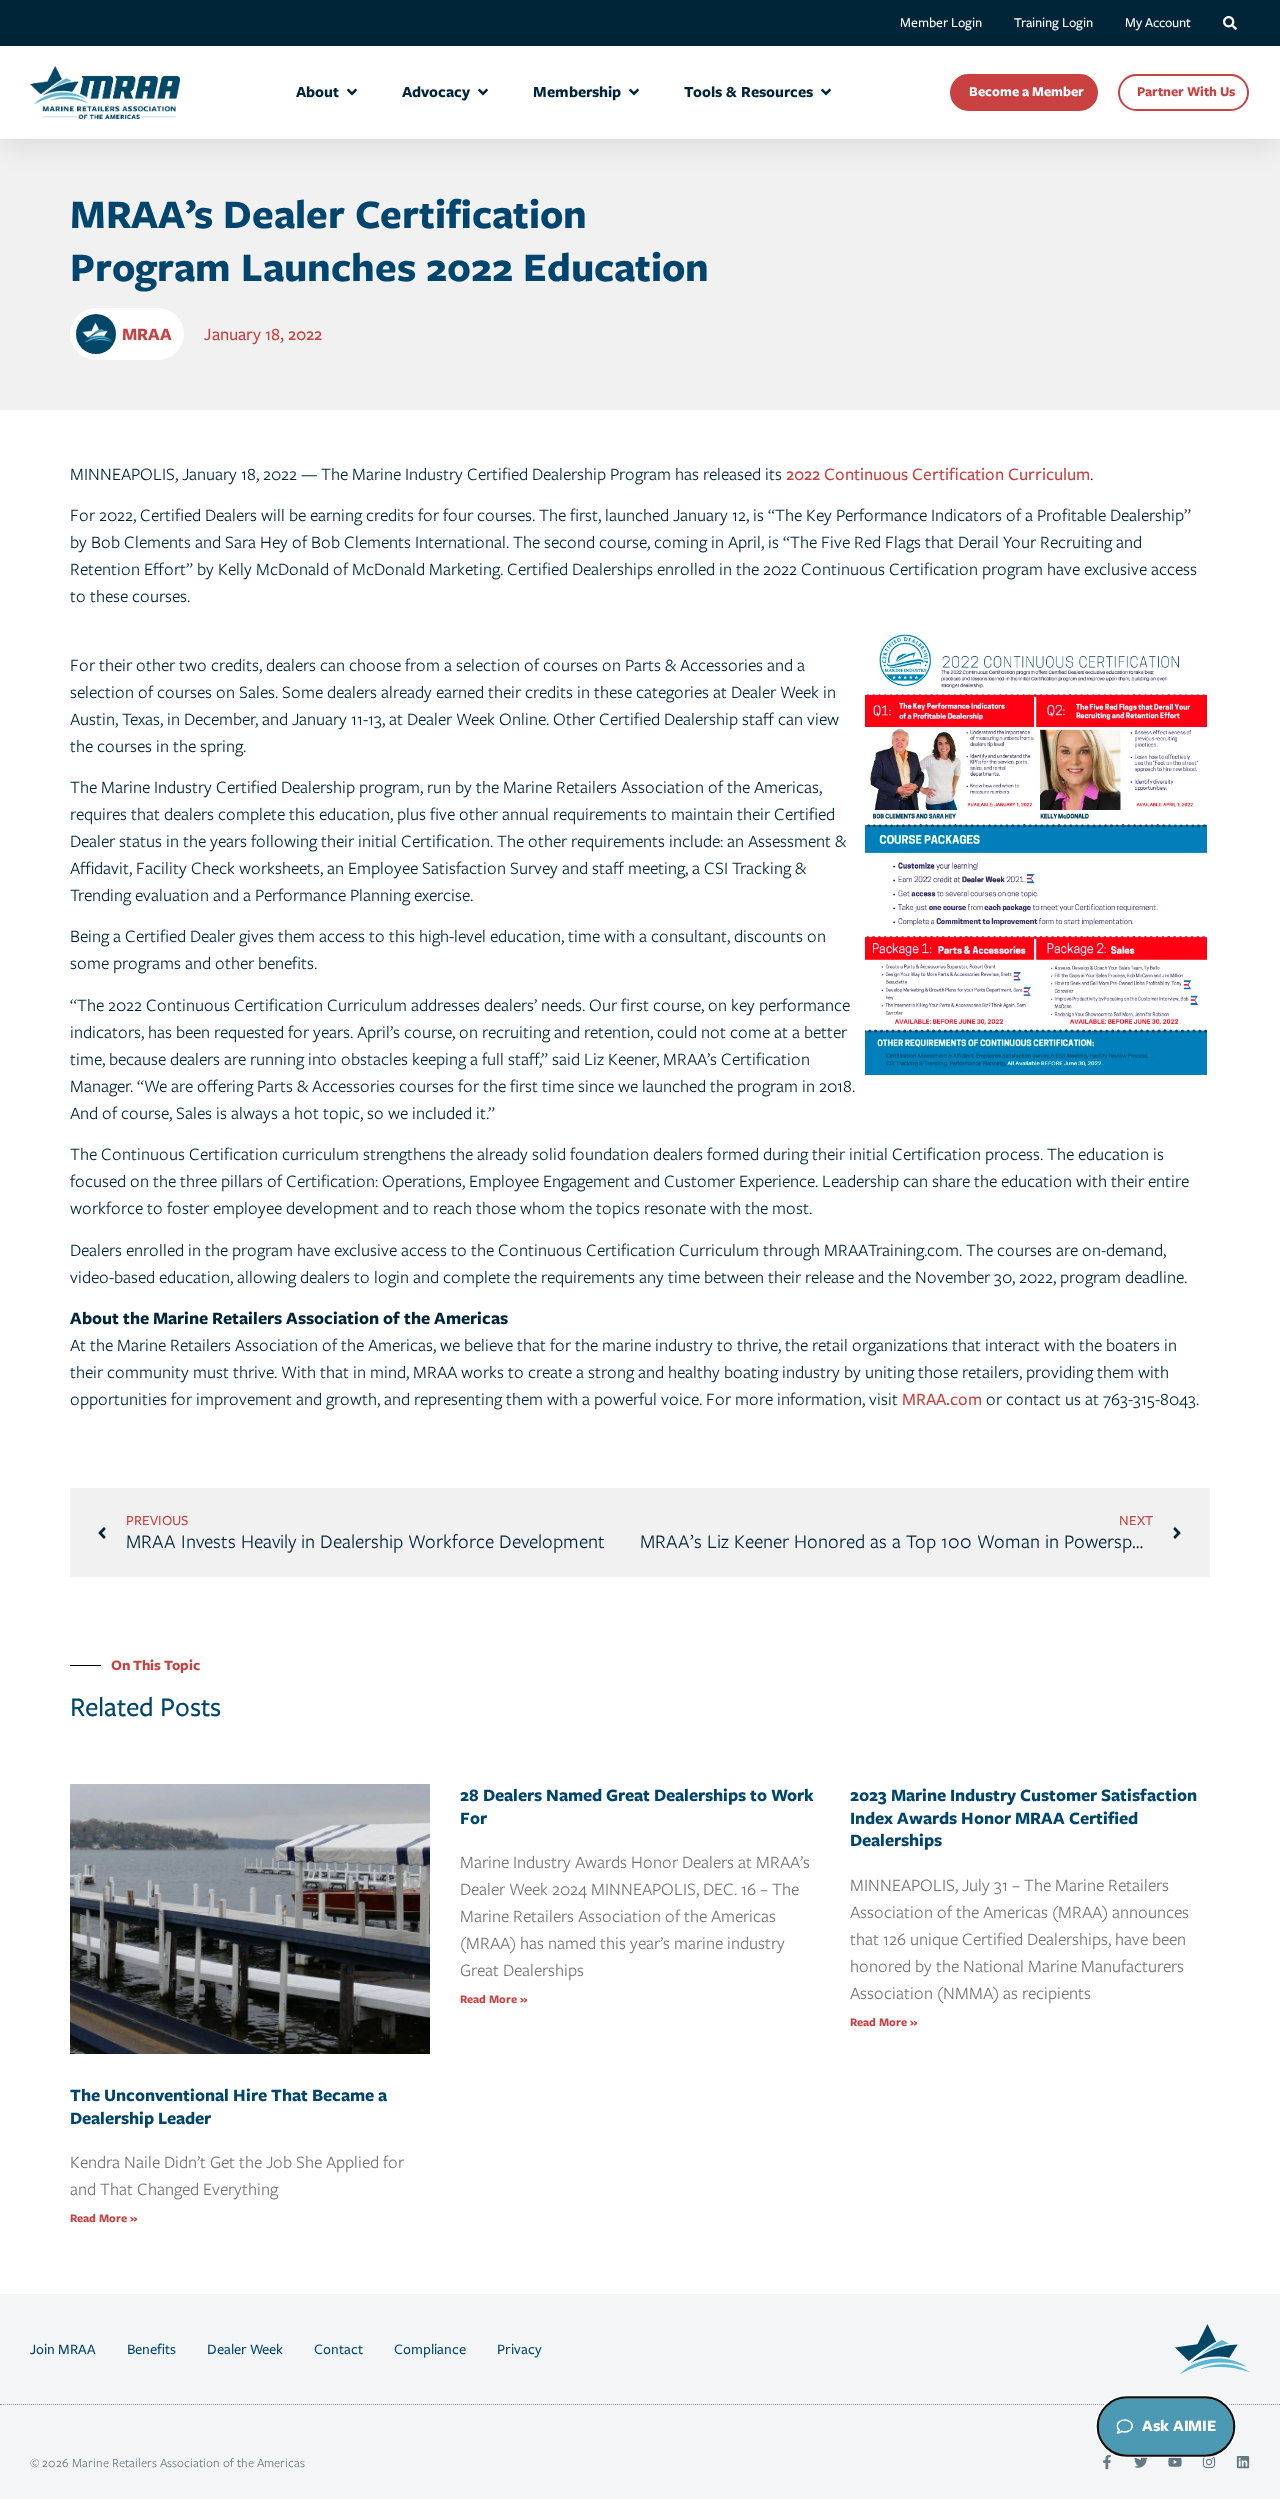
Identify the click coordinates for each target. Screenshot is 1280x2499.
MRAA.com (942, 1399)
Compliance (430, 2349)
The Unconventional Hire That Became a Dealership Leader (228, 2106)
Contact (338, 2349)
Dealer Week (245, 2349)
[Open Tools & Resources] (826, 92)
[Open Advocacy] (483, 92)
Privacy (519, 2349)
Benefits (151, 2349)
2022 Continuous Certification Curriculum (938, 474)
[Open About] (352, 92)
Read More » (103, 2218)
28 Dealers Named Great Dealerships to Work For (637, 1806)
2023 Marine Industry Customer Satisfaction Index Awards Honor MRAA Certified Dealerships (1023, 1817)
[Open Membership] (634, 92)
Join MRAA (63, 2349)
